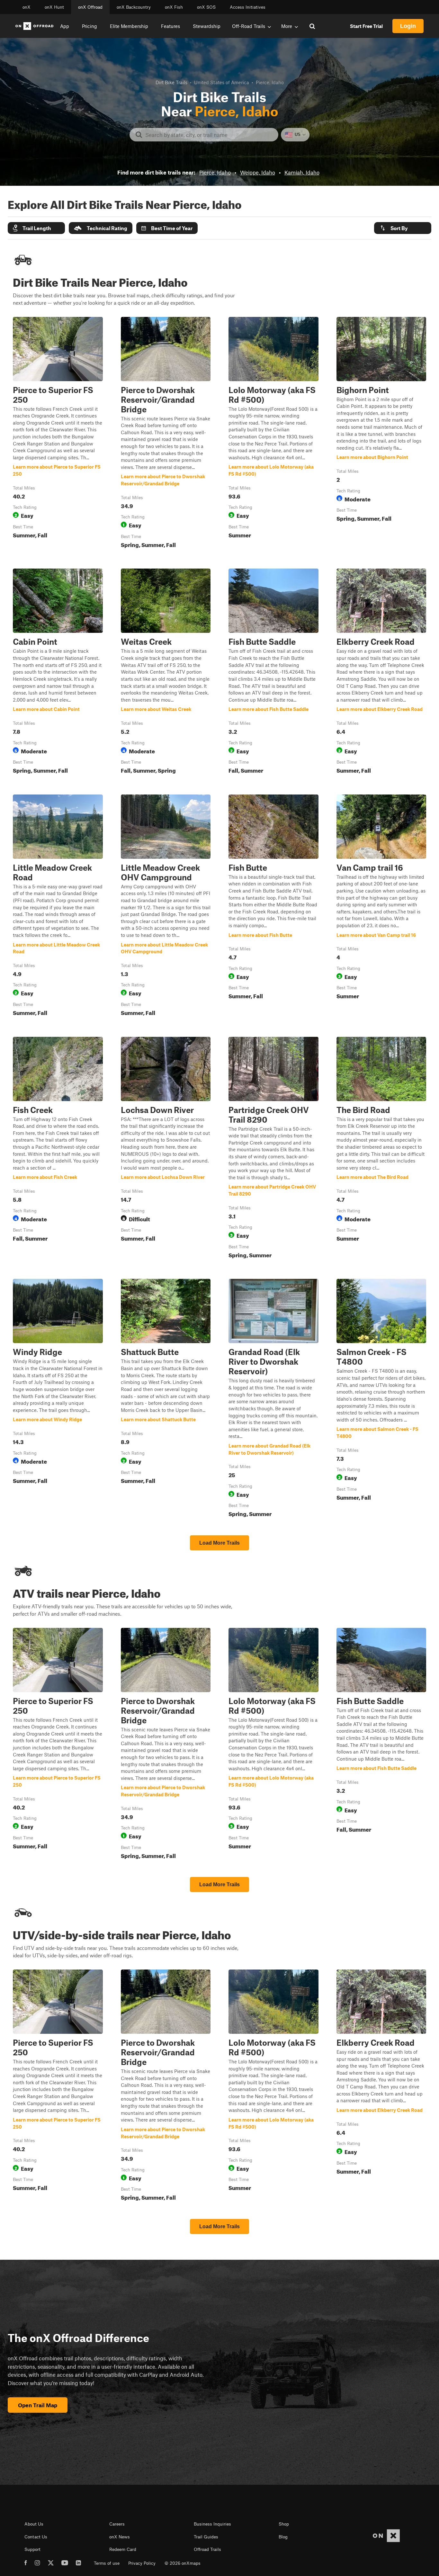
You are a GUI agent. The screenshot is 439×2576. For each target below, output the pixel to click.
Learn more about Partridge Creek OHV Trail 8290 (273, 1149)
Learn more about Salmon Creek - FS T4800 (381, 1399)
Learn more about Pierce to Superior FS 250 (58, 434)
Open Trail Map (38, 2405)
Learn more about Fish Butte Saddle (273, 672)
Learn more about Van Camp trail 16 (381, 907)
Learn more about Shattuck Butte (166, 1399)
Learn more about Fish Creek (58, 1149)
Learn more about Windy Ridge (58, 1399)
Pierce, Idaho (215, 172)
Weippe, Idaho (258, 172)
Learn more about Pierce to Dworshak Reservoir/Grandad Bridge (166, 434)
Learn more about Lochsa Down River (166, 1149)
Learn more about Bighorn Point (381, 434)
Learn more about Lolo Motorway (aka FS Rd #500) (273, 434)
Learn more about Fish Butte (273, 907)
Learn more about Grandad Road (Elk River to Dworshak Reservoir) (273, 1399)
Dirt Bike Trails (171, 82)
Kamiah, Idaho (302, 172)
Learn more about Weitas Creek (166, 672)
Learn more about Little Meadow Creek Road (58, 907)
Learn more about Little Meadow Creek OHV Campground (166, 907)
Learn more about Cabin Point (58, 672)
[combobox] (209, 135)
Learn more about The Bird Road (381, 1149)
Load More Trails (219, 1543)
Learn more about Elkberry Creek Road (381, 672)
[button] (36, 228)
